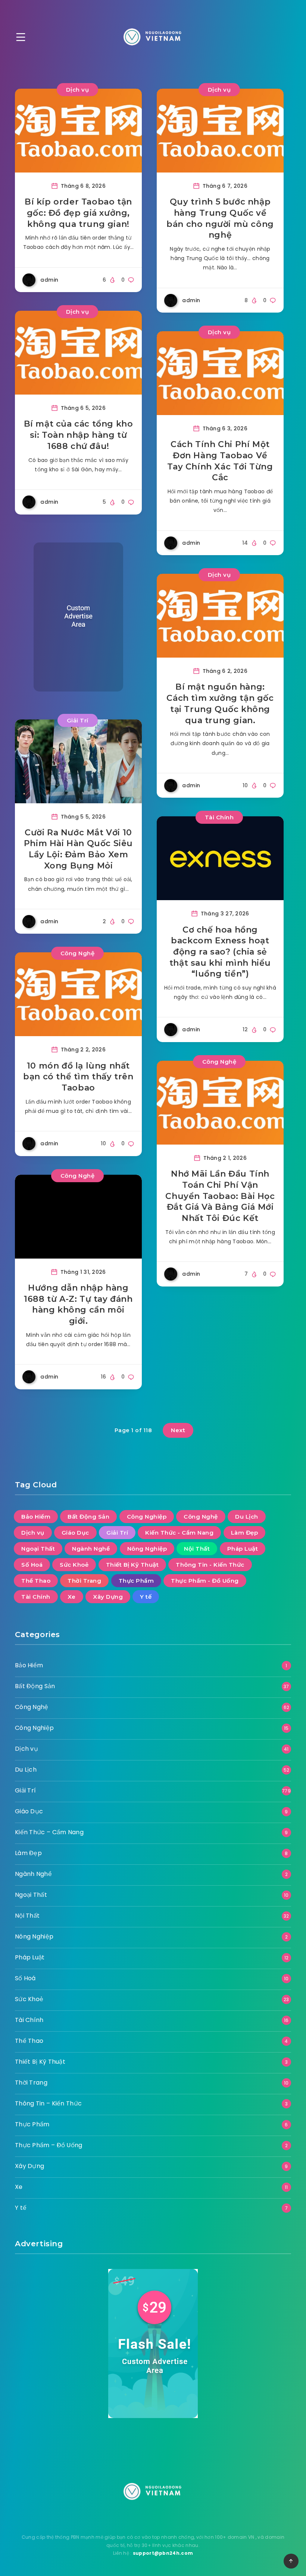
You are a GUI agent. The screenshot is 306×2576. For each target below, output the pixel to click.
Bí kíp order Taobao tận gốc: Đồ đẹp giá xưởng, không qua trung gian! (78, 213)
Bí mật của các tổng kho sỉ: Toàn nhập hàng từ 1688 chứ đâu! (79, 435)
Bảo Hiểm (36, 1517)
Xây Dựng (108, 1597)
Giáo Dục (75, 1533)
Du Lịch (247, 1517)
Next (178, 1430)
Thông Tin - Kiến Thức (210, 1565)
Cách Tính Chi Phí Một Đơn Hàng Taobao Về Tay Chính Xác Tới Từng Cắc (220, 461)
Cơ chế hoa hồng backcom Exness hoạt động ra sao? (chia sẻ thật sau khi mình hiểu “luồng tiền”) (220, 952)
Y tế (146, 1597)
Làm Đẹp (245, 1533)
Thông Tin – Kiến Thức (48, 2103)
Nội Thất (197, 1549)
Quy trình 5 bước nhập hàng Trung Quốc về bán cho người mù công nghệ (220, 218)
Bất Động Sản (88, 1517)
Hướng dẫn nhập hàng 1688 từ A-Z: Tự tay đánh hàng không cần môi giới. (78, 1304)
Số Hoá (32, 1565)
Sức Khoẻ (74, 1565)
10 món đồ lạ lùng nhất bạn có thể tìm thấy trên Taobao (78, 1077)
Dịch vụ (78, 90)
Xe (72, 1597)
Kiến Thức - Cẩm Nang (179, 1533)
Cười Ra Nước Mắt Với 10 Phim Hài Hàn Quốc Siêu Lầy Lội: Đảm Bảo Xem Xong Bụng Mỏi (78, 849)
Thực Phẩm (136, 1581)
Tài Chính (219, 817)
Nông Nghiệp (147, 1549)
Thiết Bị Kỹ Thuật (132, 1565)
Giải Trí (78, 720)
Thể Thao (36, 1581)
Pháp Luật (243, 1549)
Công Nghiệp (147, 1517)
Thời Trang (84, 1581)
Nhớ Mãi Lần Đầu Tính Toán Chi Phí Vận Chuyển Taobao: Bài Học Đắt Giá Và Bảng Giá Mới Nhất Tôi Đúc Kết (220, 1196)
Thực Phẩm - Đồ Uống (205, 1581)
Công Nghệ (78, 953)
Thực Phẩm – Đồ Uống (49, 2145)
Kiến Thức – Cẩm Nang (49, 1832)
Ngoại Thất (38, 1549)
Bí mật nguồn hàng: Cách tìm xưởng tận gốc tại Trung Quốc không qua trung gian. (220, 703)
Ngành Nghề (91, 1549)
